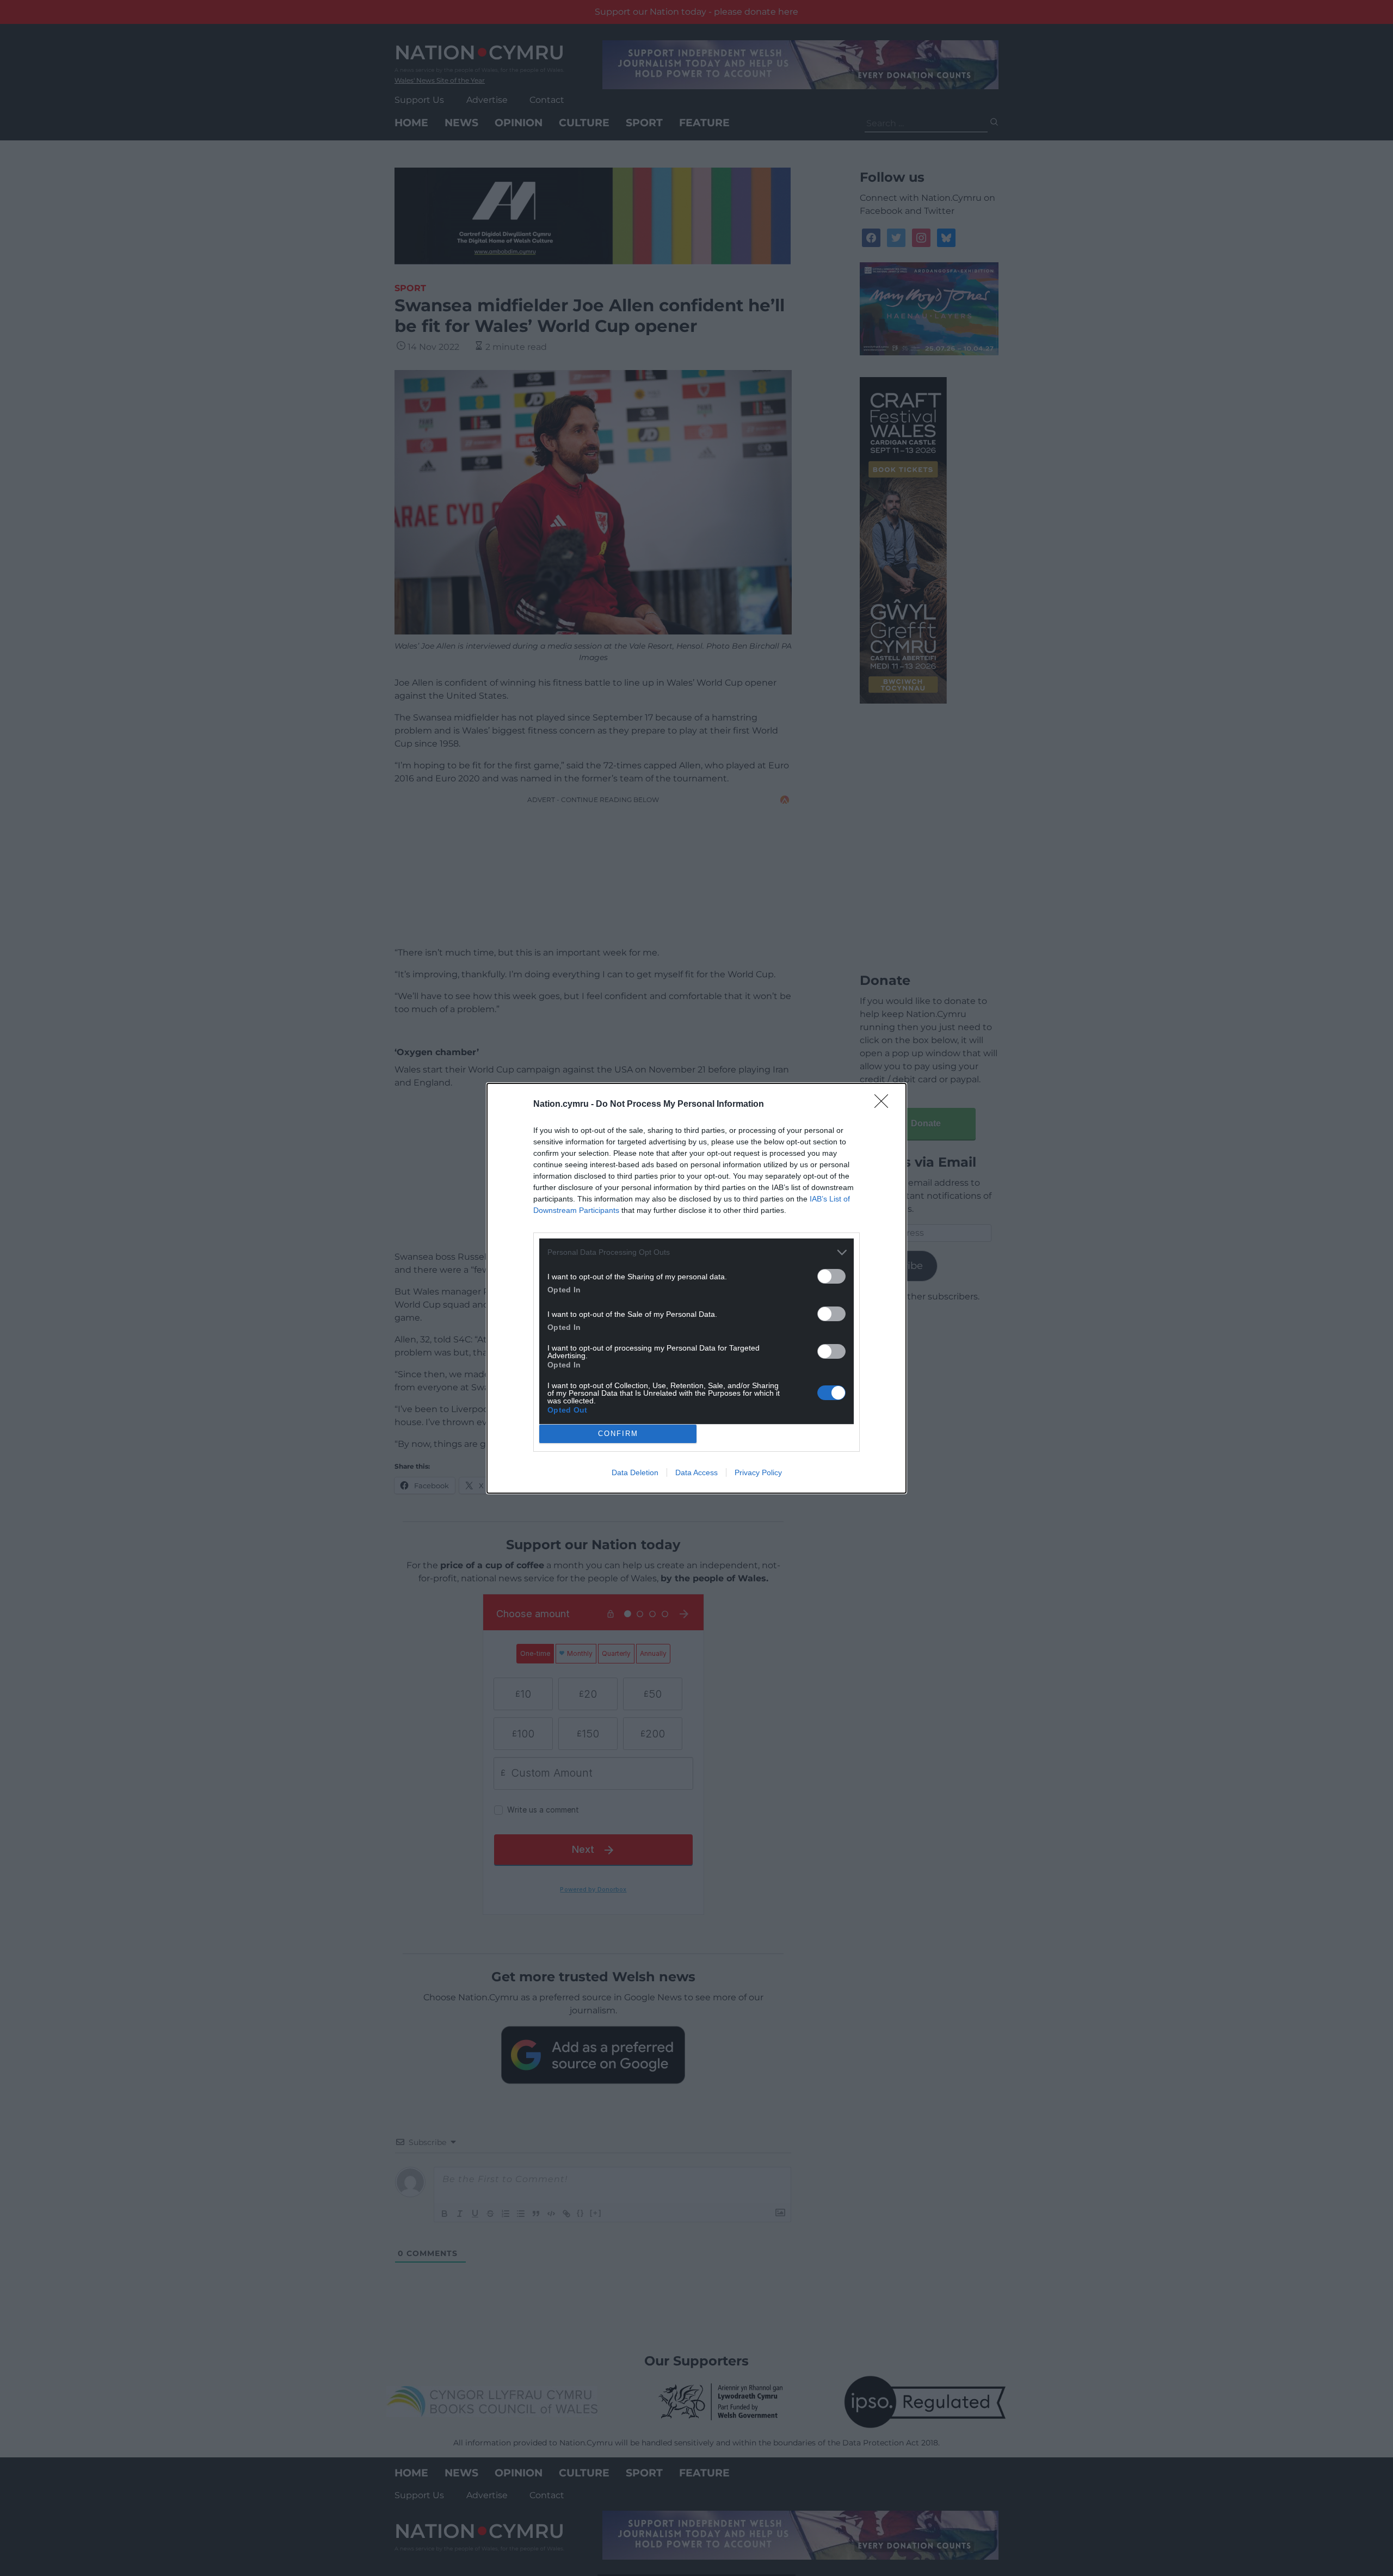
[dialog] (696, 1288)
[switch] (831, 1276)
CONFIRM (618, 1434)
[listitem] (696, 1252)
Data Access (696, 1472)
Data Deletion (635, 1472)
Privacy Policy (758, 1472)
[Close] (885, 1105)
